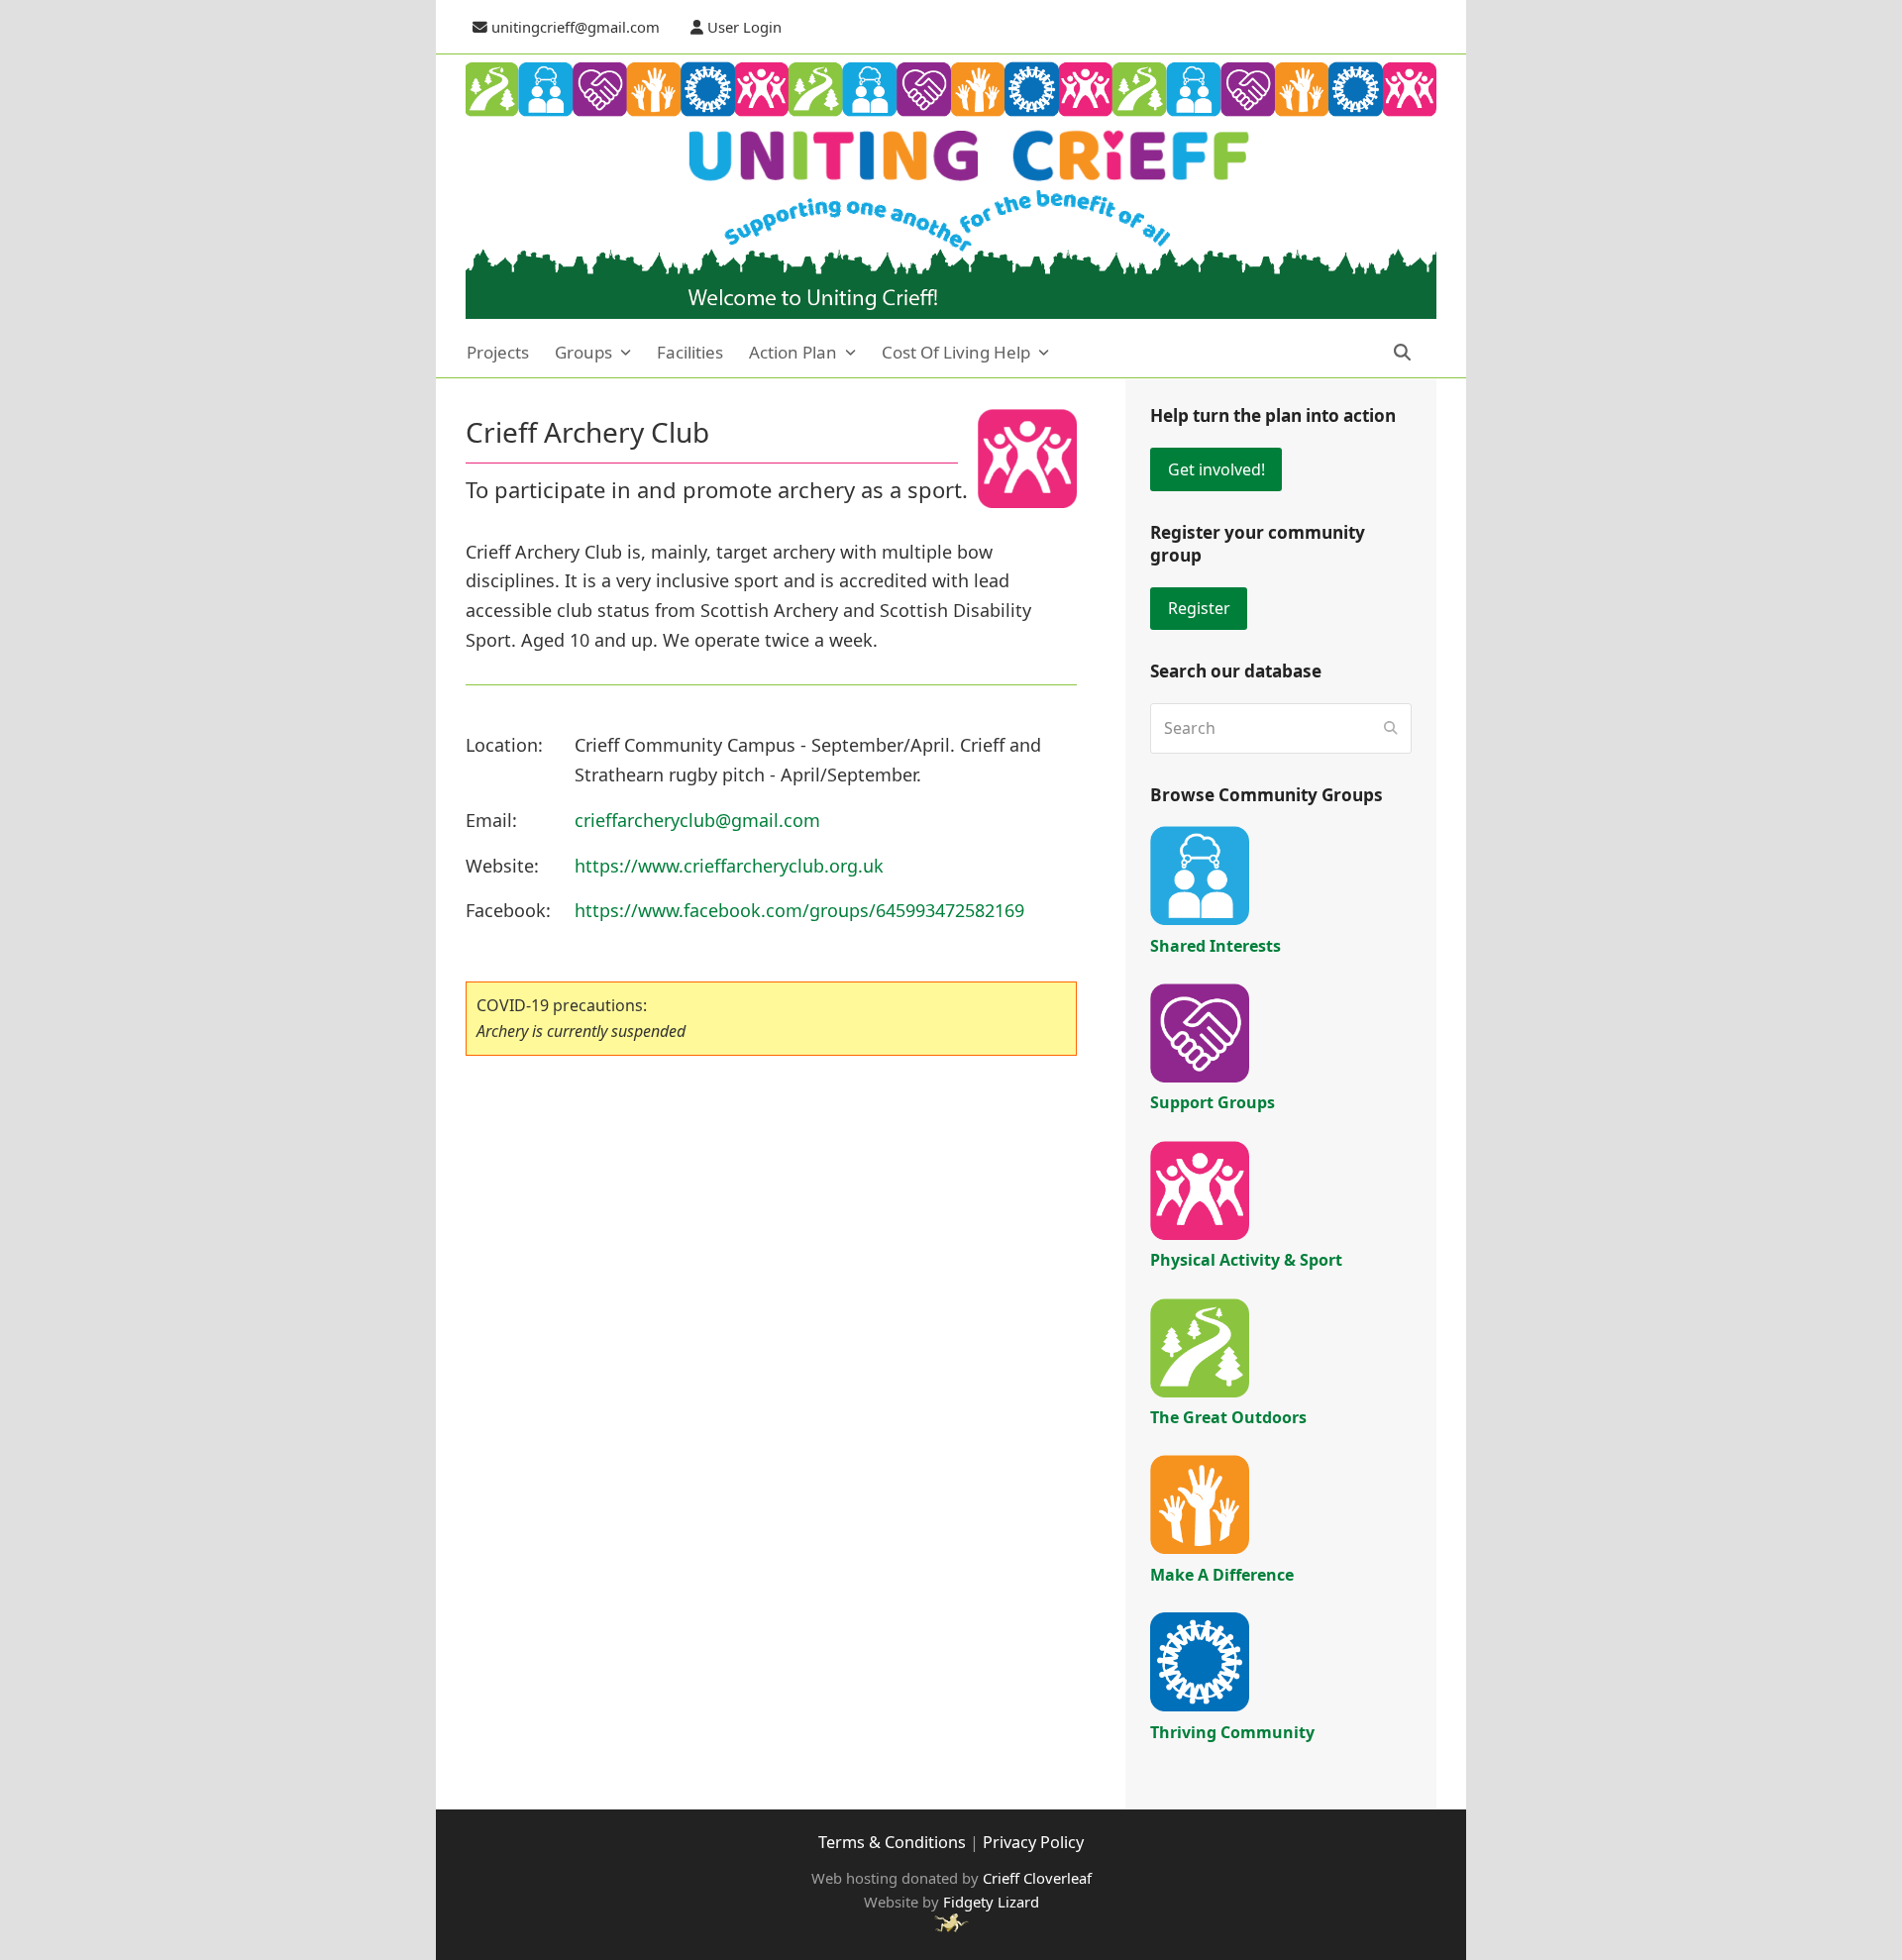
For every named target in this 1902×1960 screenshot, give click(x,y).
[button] (1415, 353)
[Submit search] (1391, 728)
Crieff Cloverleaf (1037, 1878)
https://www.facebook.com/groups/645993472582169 (799, 910)
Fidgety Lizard (991, 1902)
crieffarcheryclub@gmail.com (697, 820)
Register (1199, 608)
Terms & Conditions (892, 1842)
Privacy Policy (1033, 1842)
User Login (744, 27)
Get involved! (1216, 469)
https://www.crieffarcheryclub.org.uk (729, 866)
